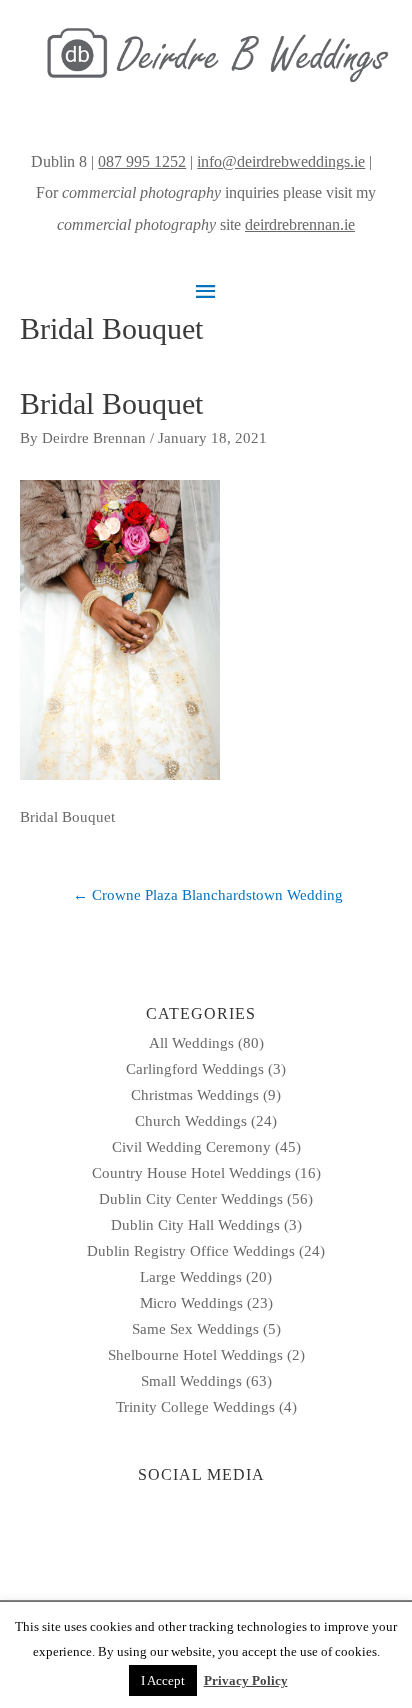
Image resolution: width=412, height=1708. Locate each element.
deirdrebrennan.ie (300, 224)
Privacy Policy (246, 1680)
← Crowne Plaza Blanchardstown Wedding (208, 895)
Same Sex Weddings (195, 1329)
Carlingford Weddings (195, 1069)
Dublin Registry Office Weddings (191, 1251)
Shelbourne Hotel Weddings (195, 1355)
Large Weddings (191, 1277)
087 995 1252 (142, 161)
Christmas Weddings (195, 1095)
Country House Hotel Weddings (191, 1173)
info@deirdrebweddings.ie (281, 161)
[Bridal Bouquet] (120, 628)
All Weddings (191, 1043)
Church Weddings (191, 1121)
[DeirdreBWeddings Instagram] (378, 161)
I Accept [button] (163, 1680)
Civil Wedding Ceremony (191, 1147)
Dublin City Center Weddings (191, 1199)
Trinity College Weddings (195, 1407)
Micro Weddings (191, 1303)
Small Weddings (191, 1381)
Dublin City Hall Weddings (195, 1225)
